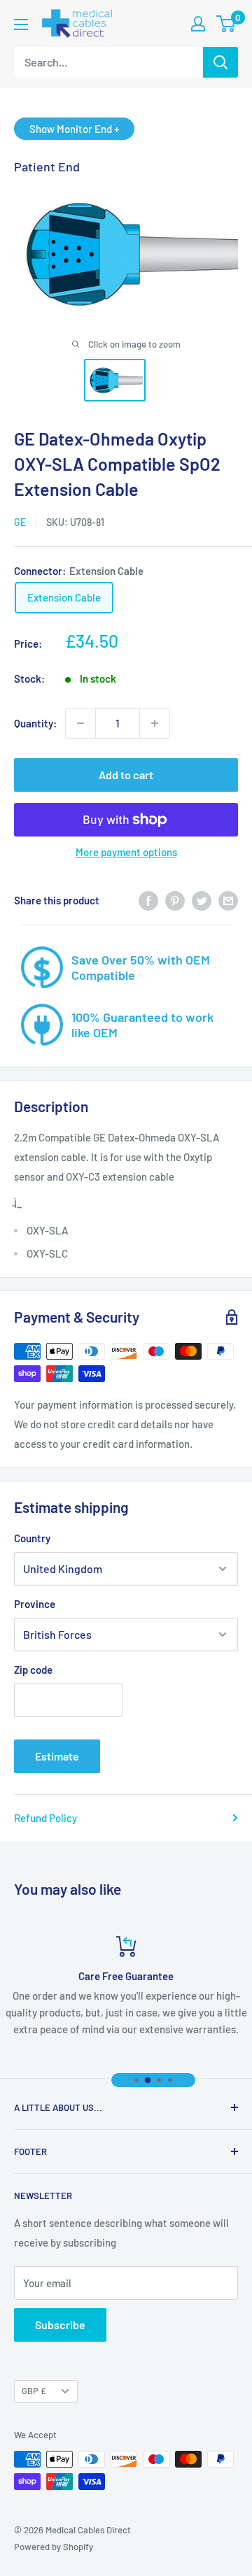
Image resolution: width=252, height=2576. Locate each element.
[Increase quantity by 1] (155, 723)
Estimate (57, 1756)
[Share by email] (228, 900)
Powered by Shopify (54, 2547)
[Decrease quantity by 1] (80, 723)
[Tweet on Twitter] (202, 900)
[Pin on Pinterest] (175, 900)
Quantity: (35, 723)
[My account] (198, 24)
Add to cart (126, 775)
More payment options (126, 852)
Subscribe (60, 2325)
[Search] (220, 62)
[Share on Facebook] (148, 900)
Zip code (33, 1670)
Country (32, 1538)
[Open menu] (21, 24)
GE (20, 522)
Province (35, 1604)
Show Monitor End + (74, 129)
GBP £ (34, 2391)
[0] (226, 24)
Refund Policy (45, 1818)
